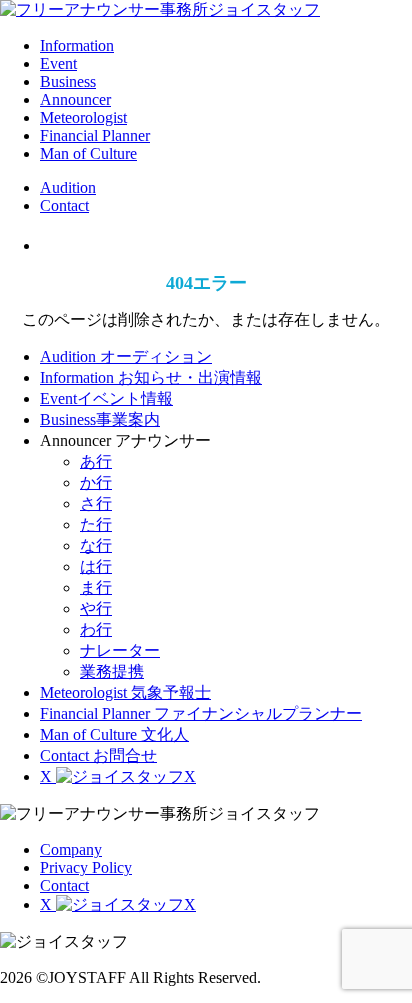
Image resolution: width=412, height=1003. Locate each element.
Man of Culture (88, 153)
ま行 (96, 587)
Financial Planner (95, 135)
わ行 (96, 629)
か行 (96, 482)
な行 (96, 545)
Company (71, 849)
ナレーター (120, 650)
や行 (96, 608)
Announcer (75, 99)
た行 (96, 524)
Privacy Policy (86, 867)
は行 (96, 566)
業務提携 (112, 671)
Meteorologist (83, 117)
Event (58, 63)
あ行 (96, 461)
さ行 (96, 503)
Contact (64, 205)
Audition (68, 187)
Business (68, 81)
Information (77, 45)
